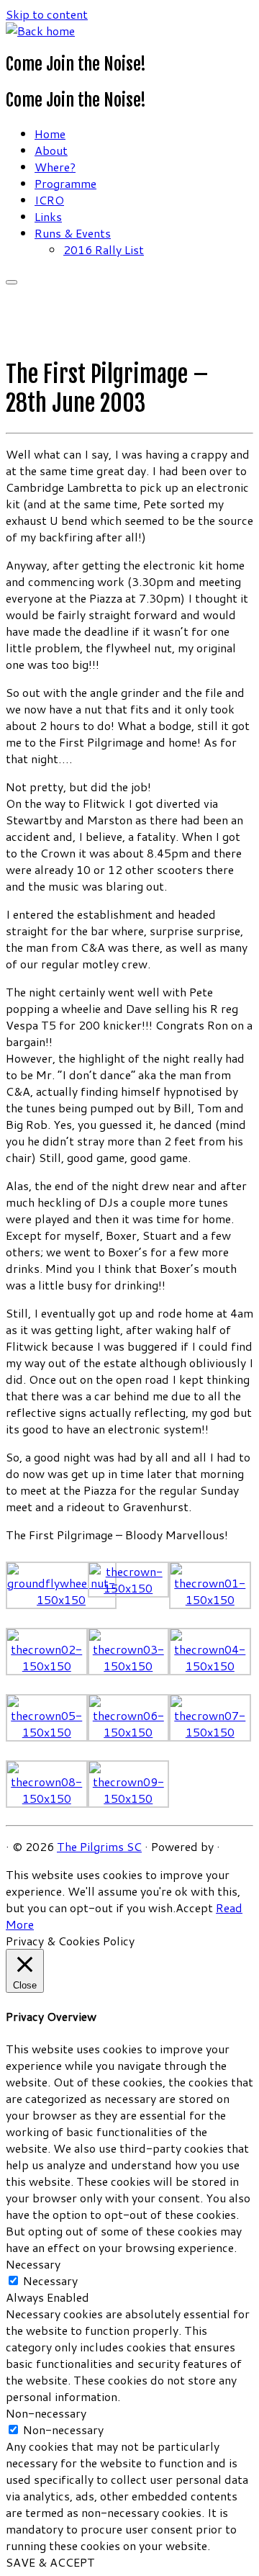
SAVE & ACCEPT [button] (50, 2562)
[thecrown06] (129, 1732)
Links (48, 216)
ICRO (49, 200)
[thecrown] (129, 1588)
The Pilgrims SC (99, 1846)
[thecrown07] (210, 1732)
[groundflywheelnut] (61, 1599)
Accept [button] (194, 1908)
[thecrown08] (47, 1798)
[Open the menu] (12, 282)
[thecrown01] (210, 1599)
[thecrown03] (129, 1666)
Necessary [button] (33, 2264)
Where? (55, 167)
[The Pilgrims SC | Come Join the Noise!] (40, 31)
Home (50, 134)
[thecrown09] (129, 1798)
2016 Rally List (104, 249)
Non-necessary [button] (46, 2413)
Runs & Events (73, 233)
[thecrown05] (47, 1732)
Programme (65, 183)
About (51, 150)
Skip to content (47, 14)
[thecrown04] (210, 1666)
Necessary (50, 2280)
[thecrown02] (47, 1666)
